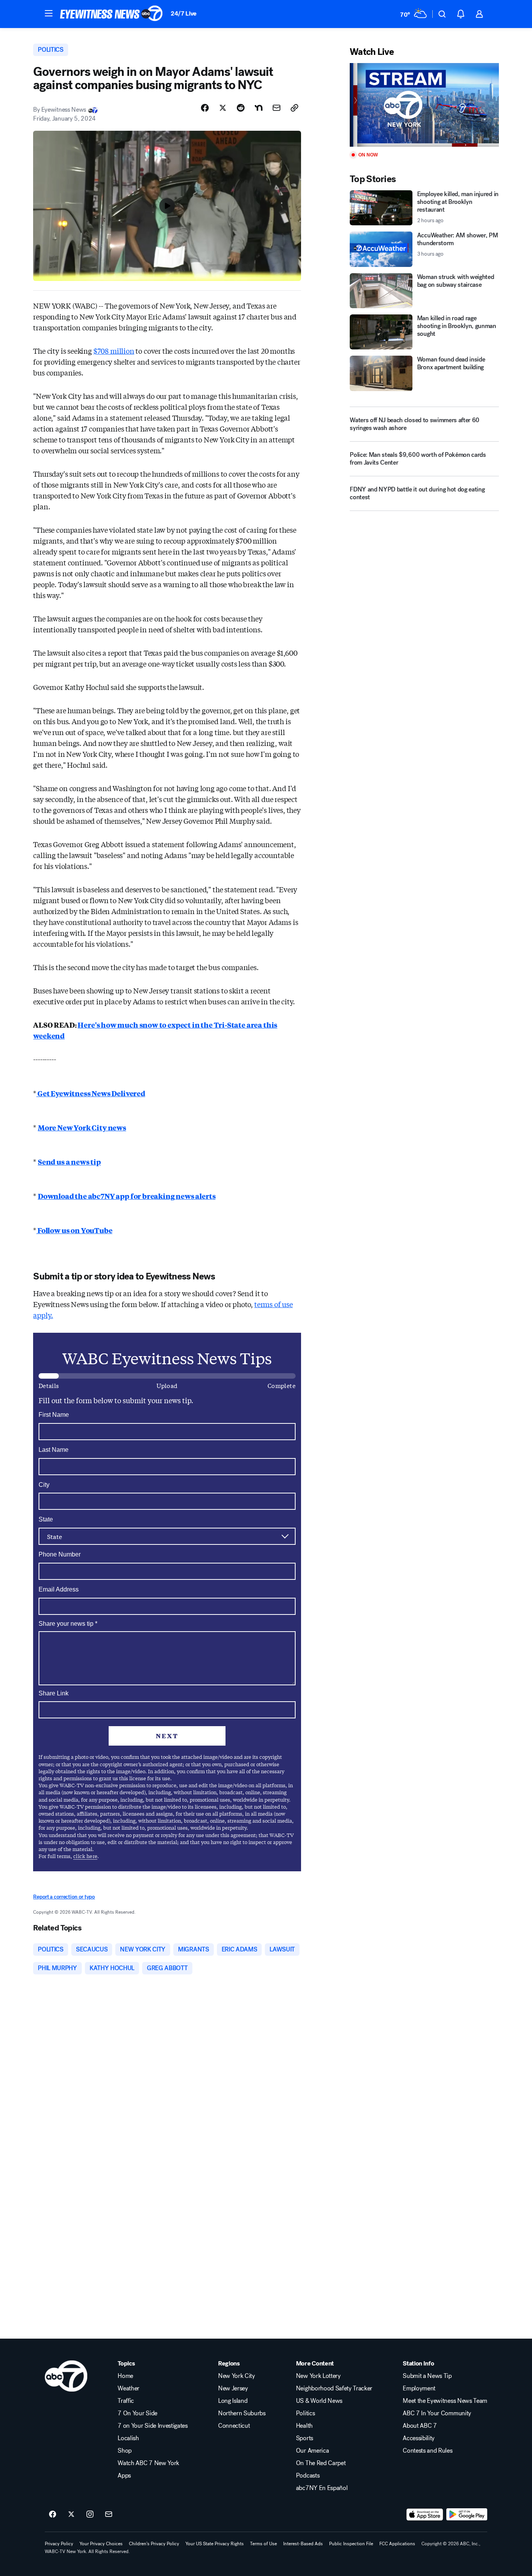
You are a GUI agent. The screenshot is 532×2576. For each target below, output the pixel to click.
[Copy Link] (294, 108)
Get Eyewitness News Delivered (91, 1093)
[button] (49, 13)
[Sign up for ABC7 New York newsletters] (109, 2515)
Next (167, 1736)
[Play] (424, 105)
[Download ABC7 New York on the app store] (425, 2515)
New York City (237, 2376)
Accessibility (419, 2438)
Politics (305, 2413)
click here (85, 1856)
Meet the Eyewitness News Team (445, 2401)
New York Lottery (318, 2376)
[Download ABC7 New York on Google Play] (467, 2515)
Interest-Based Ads (303, 2544)
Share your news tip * (68, 1624)
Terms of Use (263, 2544)
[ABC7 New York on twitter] (71, 2515)
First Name (54, 1415)
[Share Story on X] (223, 108)
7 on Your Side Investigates (152, 2426)
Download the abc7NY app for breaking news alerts (127, 1196)
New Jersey (233, 2388)
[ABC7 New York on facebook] (53, 2515)
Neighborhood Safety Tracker (334, 2388)
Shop (125, 2451)
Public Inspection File (351, 2544)
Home (125, 2376)
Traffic (126, 2401)
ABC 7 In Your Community (437, 2413)
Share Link (54, 1693)
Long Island (233, 2401)
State (46, 1519)
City (44, 1485)
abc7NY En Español (322, 2488)
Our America (312, 2451)
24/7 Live (184, 13)
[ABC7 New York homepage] (111, 14)
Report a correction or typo (64, 1897)
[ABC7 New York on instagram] (90, 2515)
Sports (305, 2438)
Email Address (59, 1589)
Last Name (54, 1450)
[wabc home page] (66, 2376)
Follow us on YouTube (74, 1230)
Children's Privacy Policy (154, 2544)
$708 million (114, 351)
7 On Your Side (137, 2413)
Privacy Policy (59, 2544)
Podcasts (308, 2476)
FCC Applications (397, 2544)
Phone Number (60, 1554)
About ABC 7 (420, 2426)
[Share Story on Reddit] (241, 108)
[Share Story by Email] (277, 108)
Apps (124, 2476)
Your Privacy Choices (101, 2544)
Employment (419, 2388)
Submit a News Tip (427, 2376)
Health (304, 2426)
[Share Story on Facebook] (205, 108)
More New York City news (82, 1127)
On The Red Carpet (321, 2463)
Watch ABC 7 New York (148, 2463)
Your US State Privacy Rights (215, 2544)
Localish (128, 2438)
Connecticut (234, 2426)
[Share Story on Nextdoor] (259, 108)
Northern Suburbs (242, 2413)
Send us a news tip (69, 1162)
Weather (129, 2388)
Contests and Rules (427, 2451)
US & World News (319, 2401)
